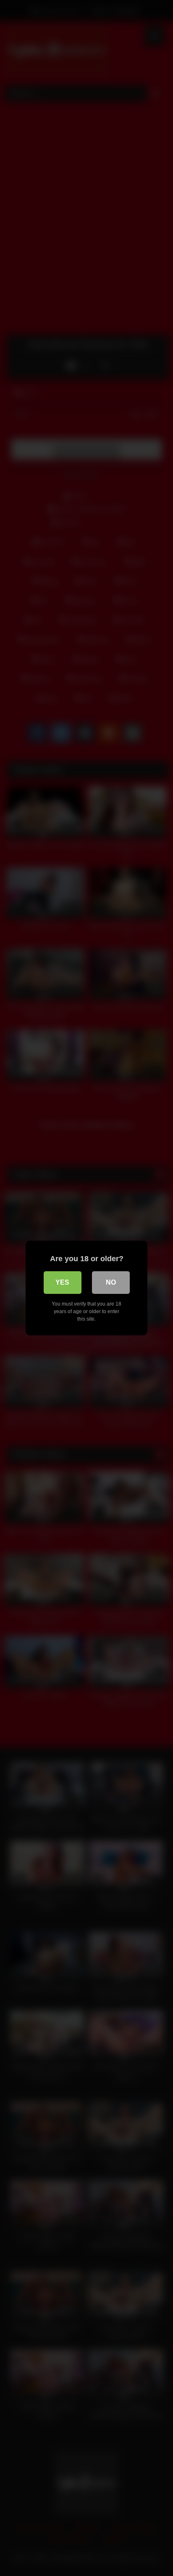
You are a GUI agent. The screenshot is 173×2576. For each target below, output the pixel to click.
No (111, 1282)
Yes (62, 1282)
